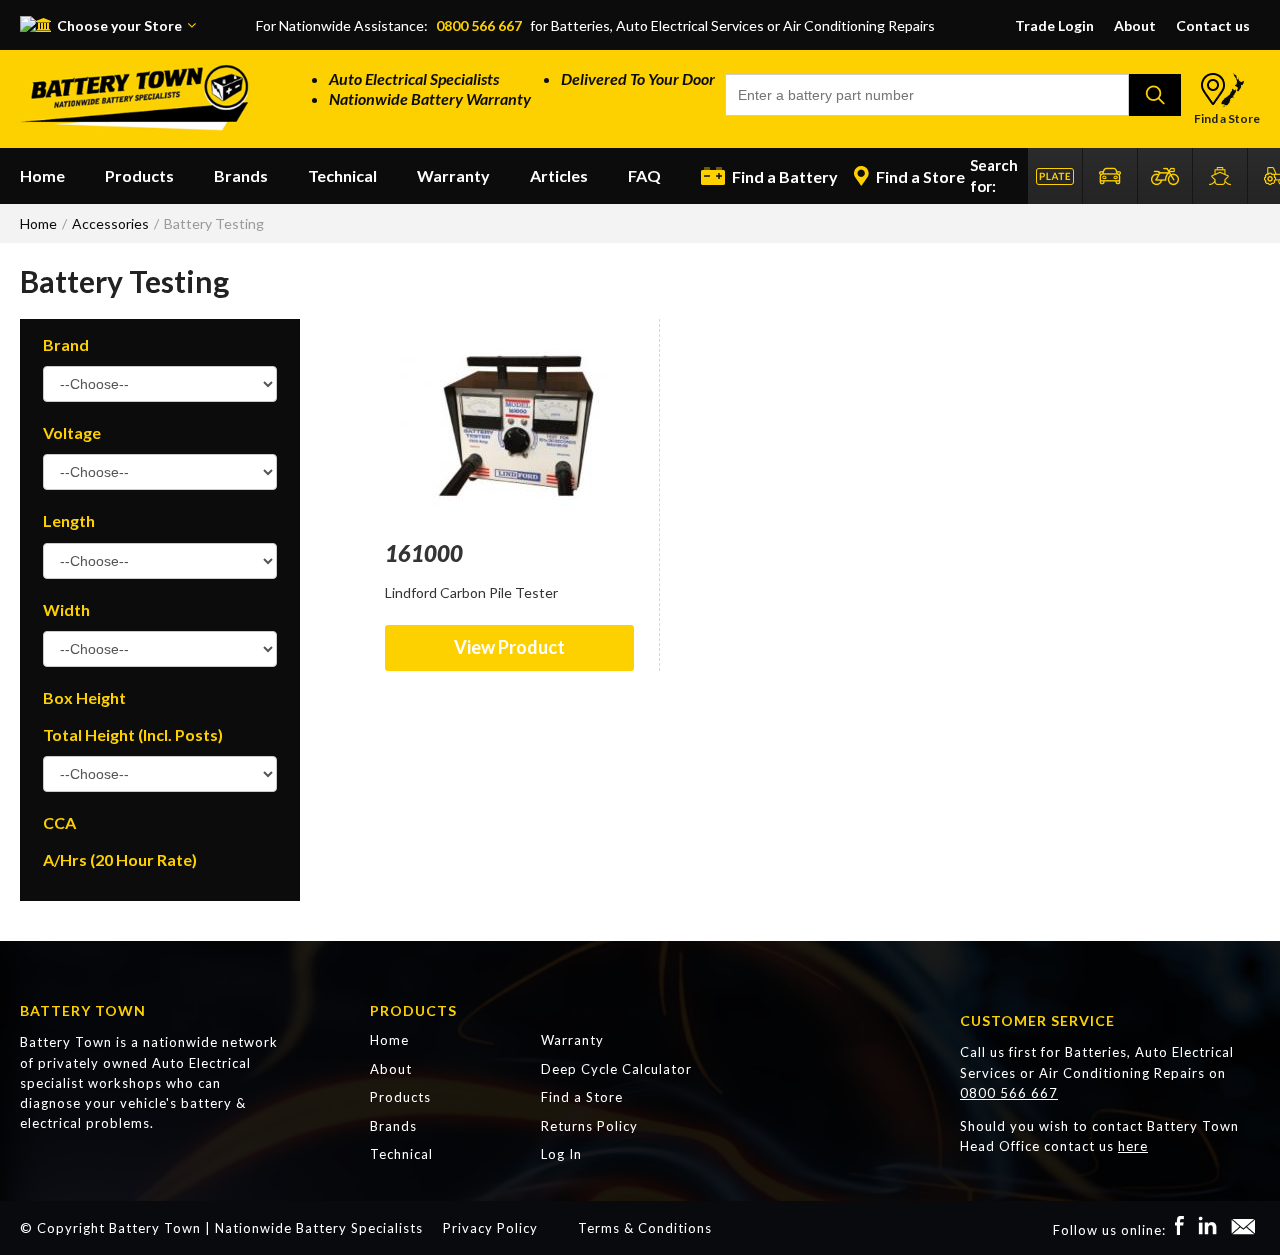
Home (42, 175)
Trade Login (1054, 25)
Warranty (453, 175)
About (1135, 25)
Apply (1155, 95)
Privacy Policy (490, 1228)
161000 (424, 553)
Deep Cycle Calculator (616, 1069)
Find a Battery (783, 176)
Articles (559, 175)
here (1133, 1146)
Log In (561, 1154)
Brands (241, 175)
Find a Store (1227, 118)
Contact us (1213, 25)
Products (139, 175)
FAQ (644, 175)
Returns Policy (589, 1126)
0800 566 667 (479, 25)
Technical (342, 175)
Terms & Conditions (645, 1228)
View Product (509, 647)
